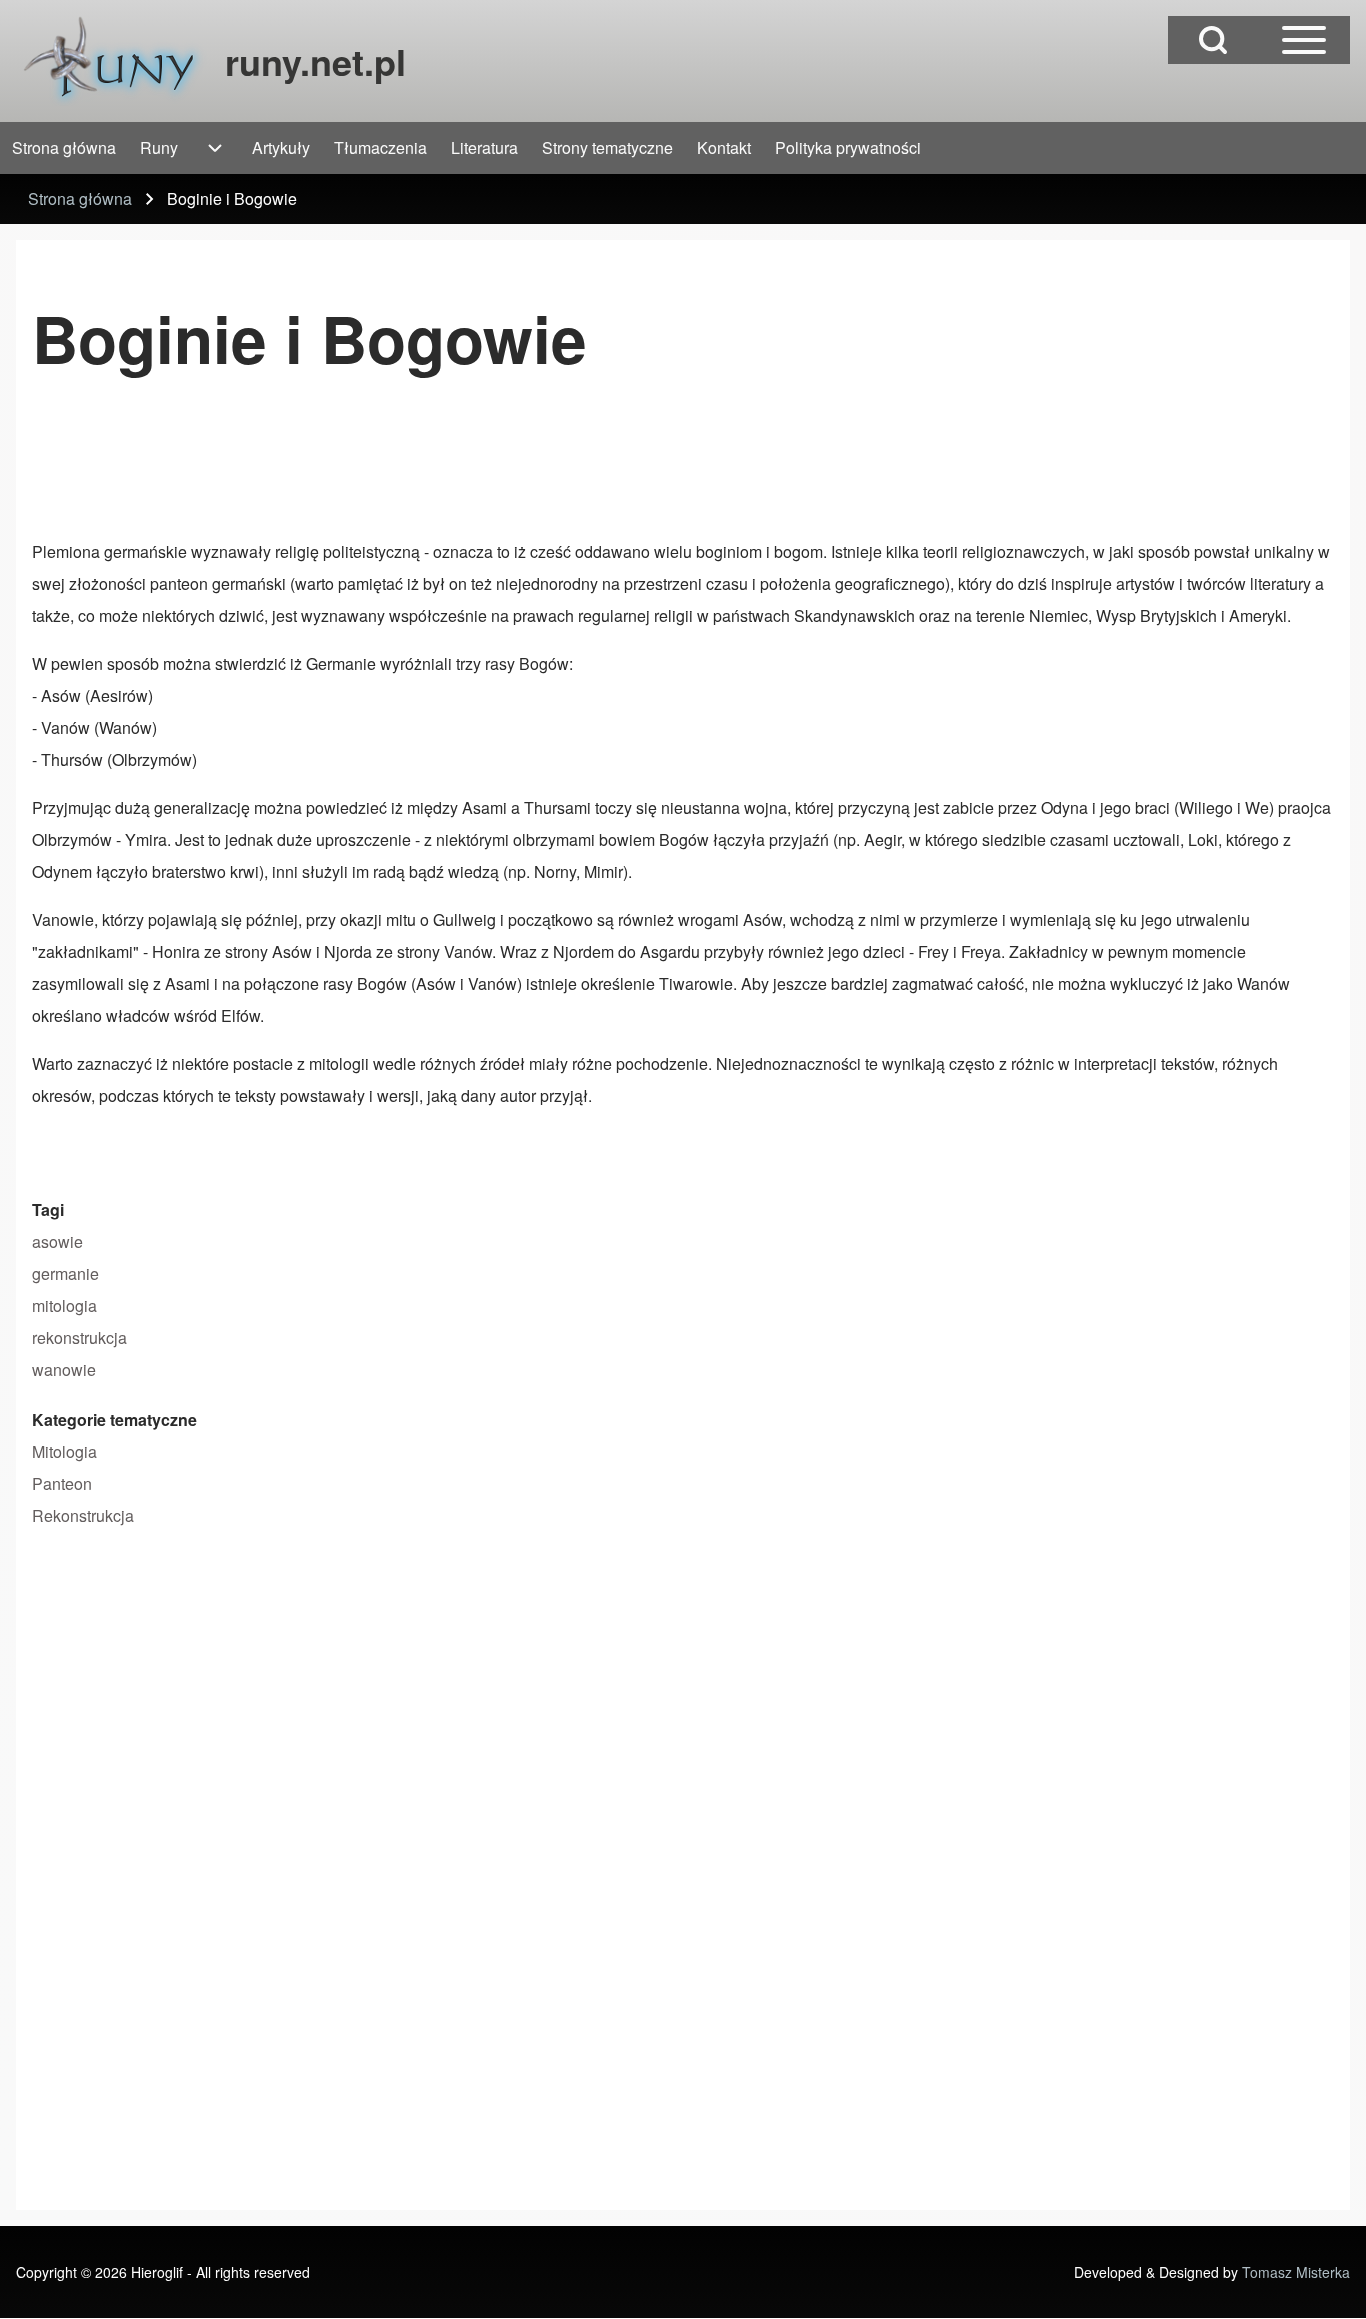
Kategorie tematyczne (114, 1419)
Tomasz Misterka (1296, 2272)
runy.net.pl (315, 61)
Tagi (48, 1209)
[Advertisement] (396, 465)
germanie (65, 1273)
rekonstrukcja (79, 1337)
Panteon (62, 1483)
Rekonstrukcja (83, 1515)
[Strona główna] (114, 61)
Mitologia (64, 1451)
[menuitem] (64, 148)
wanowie (64, 1369)
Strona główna (80, 198)
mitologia (64, 1305)
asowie (57, 1241)
